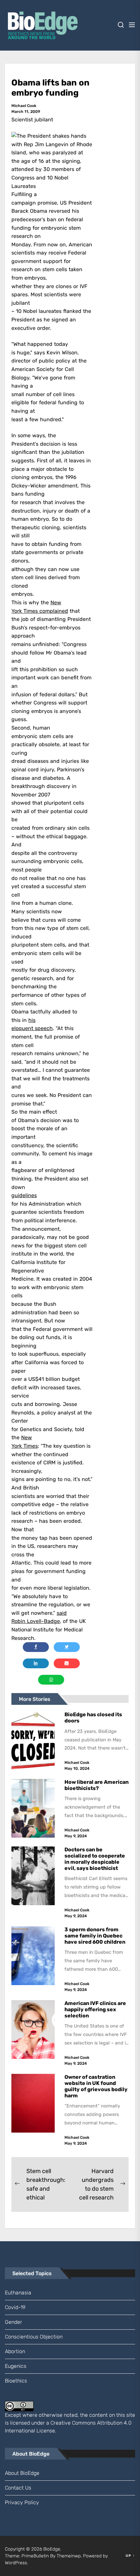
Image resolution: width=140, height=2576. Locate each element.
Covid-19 (15, 2307)
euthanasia (18, 2293)
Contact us (18, 2488)
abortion (15, 2351)
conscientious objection (34, 2337)
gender (14, 2322)
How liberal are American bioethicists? (97, 1785)
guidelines (24, 1195)
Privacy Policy (22, 2502)
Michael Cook (24, 106)
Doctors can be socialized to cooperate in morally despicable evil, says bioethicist (95, 1859)
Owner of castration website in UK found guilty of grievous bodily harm (96, 2086)
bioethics (16, 2381)
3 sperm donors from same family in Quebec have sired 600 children (95, 1936)
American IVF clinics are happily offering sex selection (95, 2009)
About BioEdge (22, 2473)
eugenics (16, 2366)
